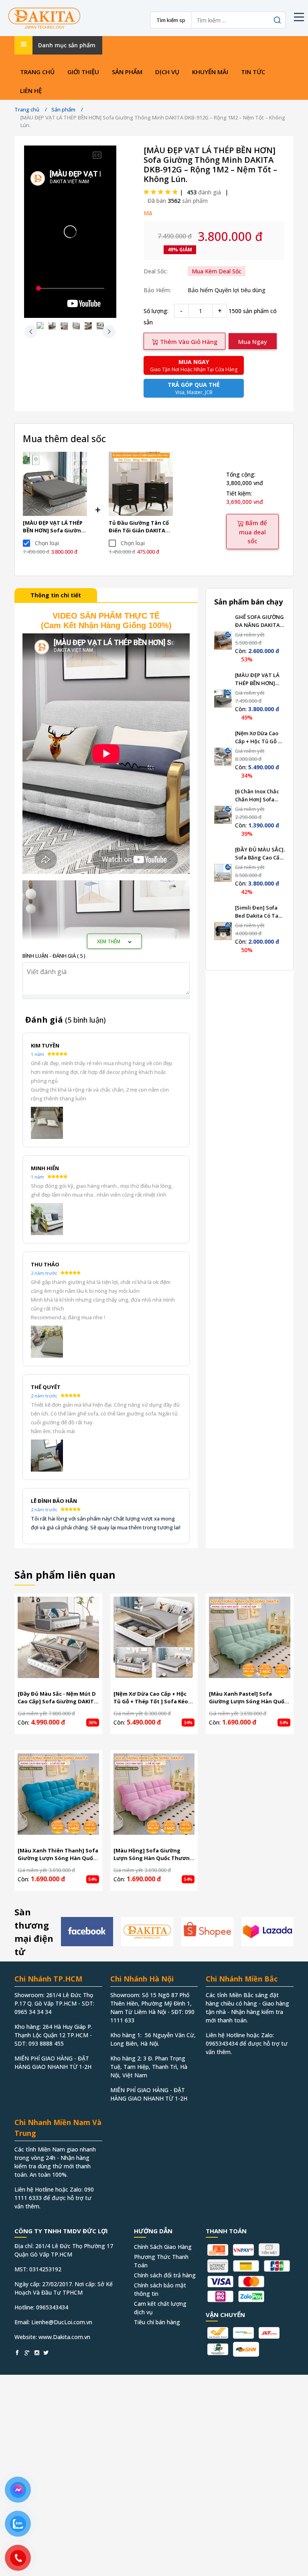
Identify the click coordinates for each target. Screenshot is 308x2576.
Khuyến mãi (210, 72)
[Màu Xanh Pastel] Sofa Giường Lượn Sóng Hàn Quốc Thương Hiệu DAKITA (248, 1698)
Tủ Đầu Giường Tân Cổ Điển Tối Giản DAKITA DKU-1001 (139, 527)
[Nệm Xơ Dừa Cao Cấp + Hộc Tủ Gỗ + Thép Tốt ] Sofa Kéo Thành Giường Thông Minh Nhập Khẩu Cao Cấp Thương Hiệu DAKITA (259, 737)
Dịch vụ (167, 72)
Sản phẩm (127, 72)
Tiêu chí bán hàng (157, 2322)
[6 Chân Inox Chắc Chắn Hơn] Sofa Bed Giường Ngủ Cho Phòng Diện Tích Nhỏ (257, 796)
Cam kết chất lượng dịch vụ (160, 2308)
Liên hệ (31, 91)
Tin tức (253, 72)
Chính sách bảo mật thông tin (160, 2289)
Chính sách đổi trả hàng (165, 2275)
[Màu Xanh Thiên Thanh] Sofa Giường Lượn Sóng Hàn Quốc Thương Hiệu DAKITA (58, 1855)
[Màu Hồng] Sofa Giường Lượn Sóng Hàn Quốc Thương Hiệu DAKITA (153, 1855)
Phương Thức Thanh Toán (161, 2261)
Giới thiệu (83, 72)
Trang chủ (37, 72)
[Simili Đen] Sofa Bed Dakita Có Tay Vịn (258, 912)
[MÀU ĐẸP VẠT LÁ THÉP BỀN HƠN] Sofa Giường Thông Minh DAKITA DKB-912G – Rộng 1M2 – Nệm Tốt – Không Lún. (54, 527)
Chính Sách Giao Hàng (163, 2247)
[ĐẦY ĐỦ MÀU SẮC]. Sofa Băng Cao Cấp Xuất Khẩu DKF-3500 (260, 854)
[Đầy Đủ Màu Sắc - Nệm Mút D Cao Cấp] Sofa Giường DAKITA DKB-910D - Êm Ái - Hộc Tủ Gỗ (58, 1698)
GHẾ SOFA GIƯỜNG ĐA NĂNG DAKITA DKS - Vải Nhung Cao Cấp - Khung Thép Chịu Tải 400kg (259, 621)
